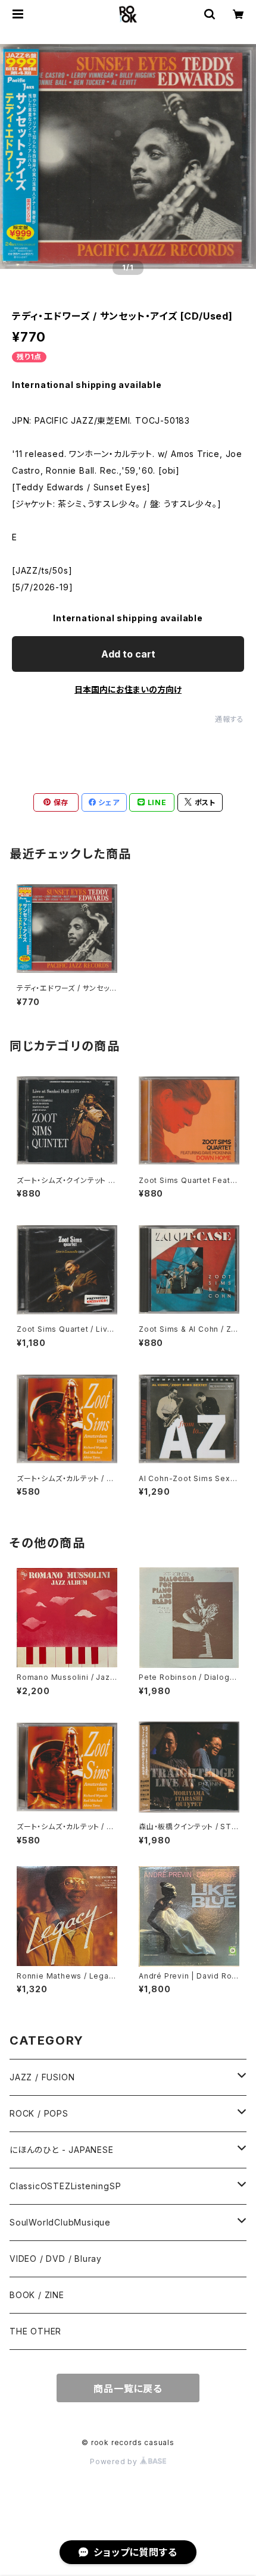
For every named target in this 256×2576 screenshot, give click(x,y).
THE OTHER (35, 2331)
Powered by (115, 2461)
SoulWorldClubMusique (60, 2222)
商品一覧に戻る (128, 2389)
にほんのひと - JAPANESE (62, 2150)
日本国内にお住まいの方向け (128, 689)
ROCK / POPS (39, 2113)
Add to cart (128, 654)
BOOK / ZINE (37, 2295)
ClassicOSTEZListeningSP (65, 2186)
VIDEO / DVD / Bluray (56, 2259)
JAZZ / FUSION (42, 2077)
